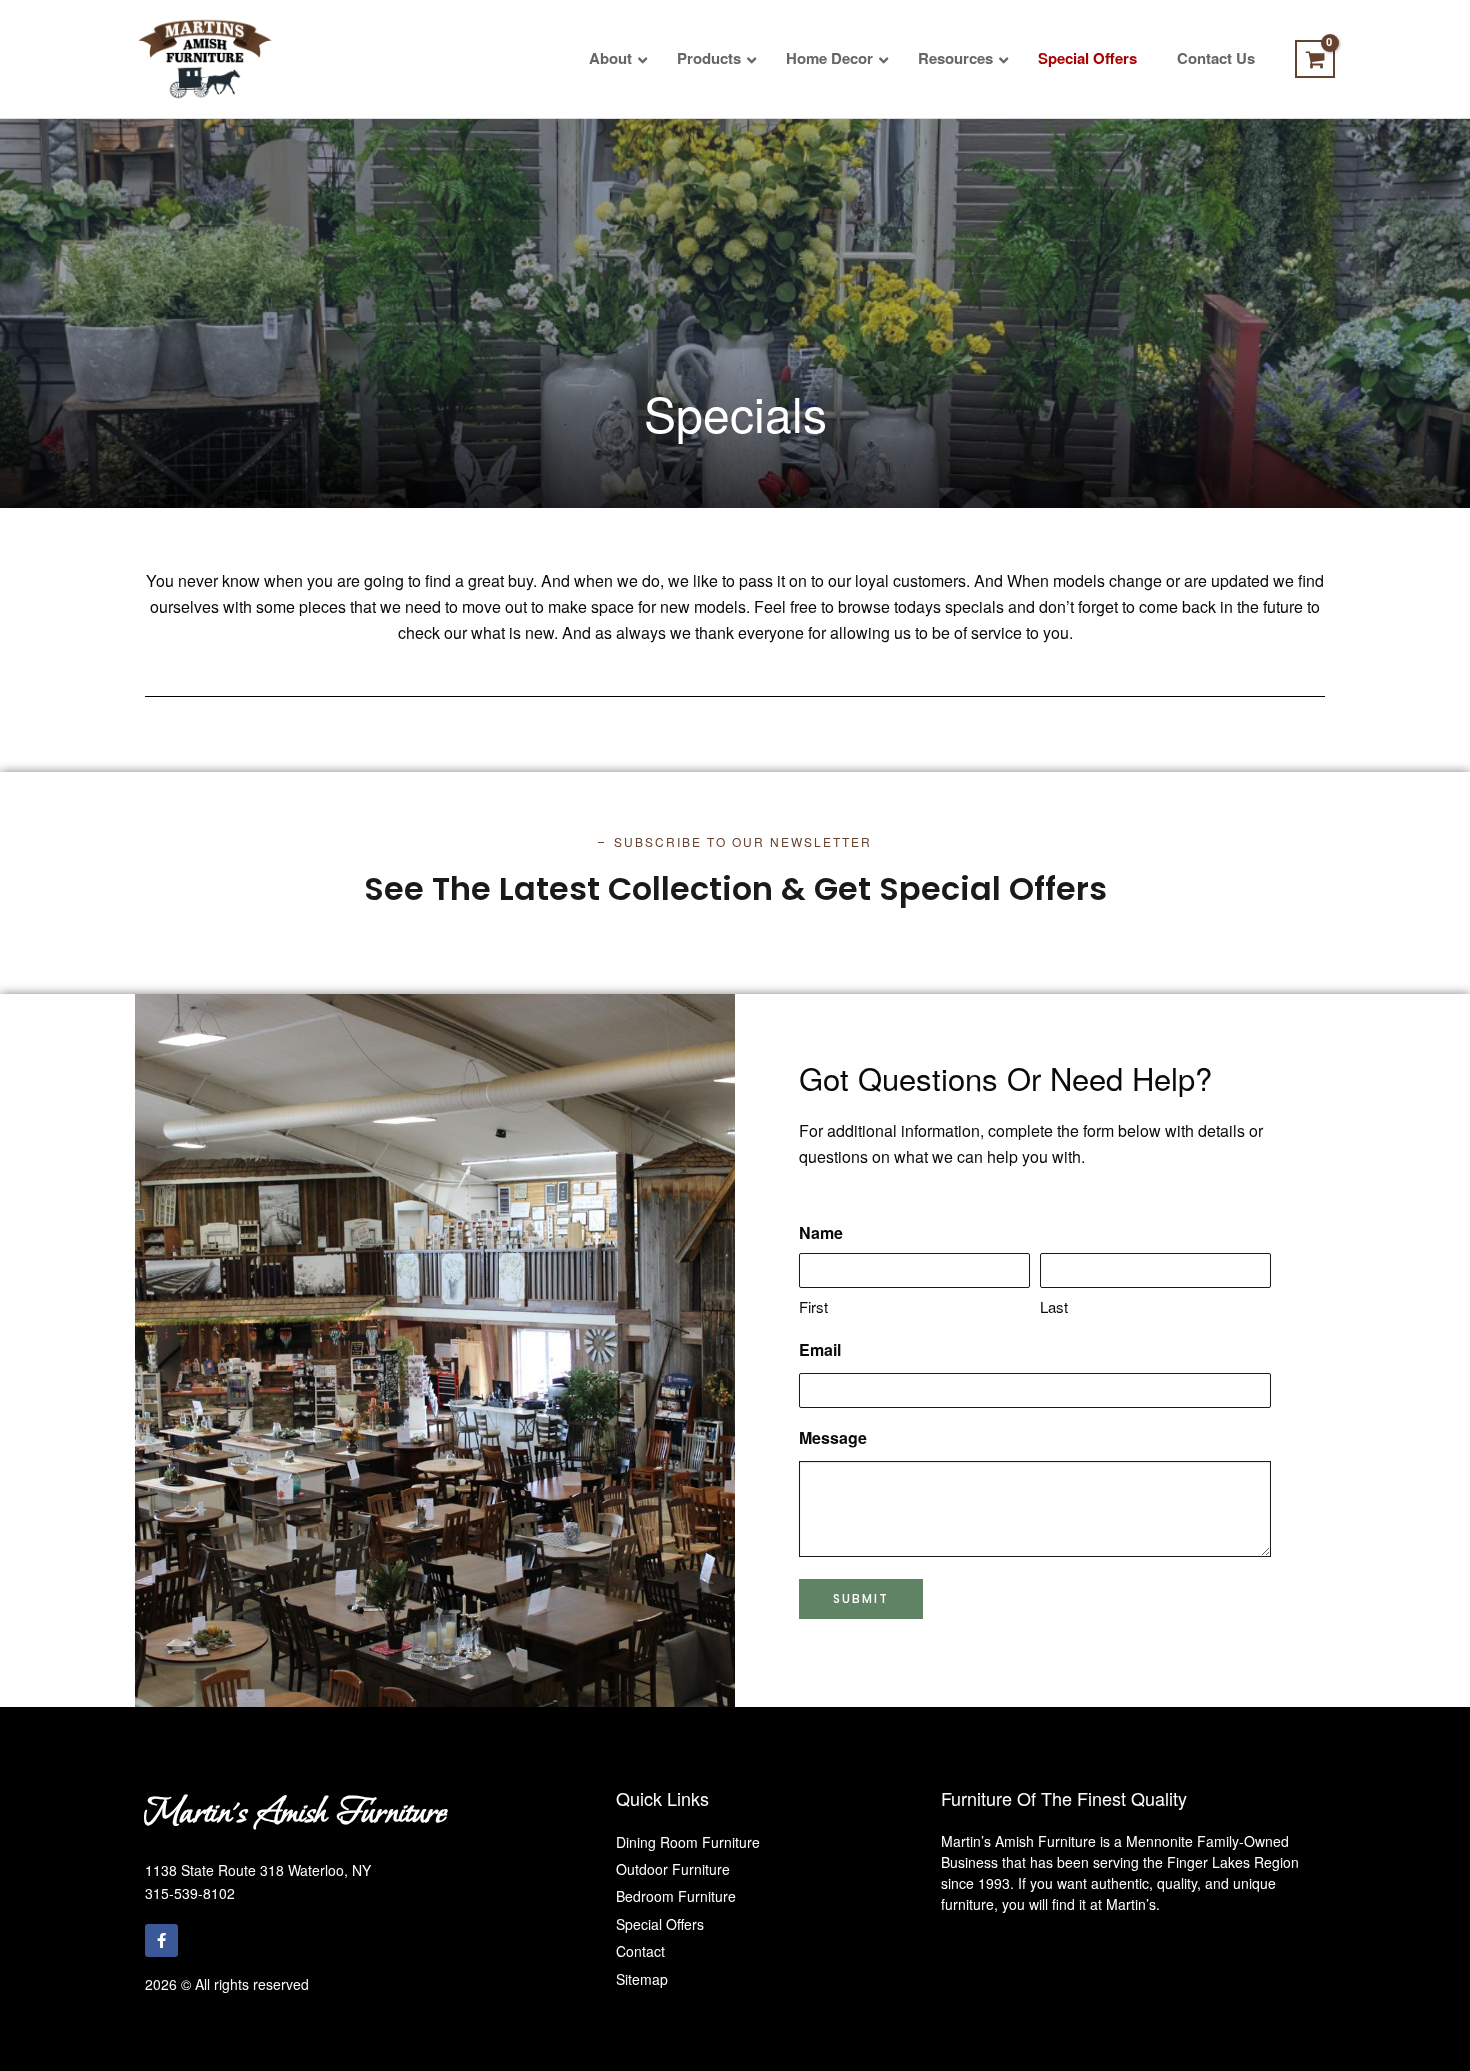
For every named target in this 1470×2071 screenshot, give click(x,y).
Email (820, 1349)
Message (833, 1437)
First (813, 1306)
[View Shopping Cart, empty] (1315, 59)
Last (1054, 1306)
